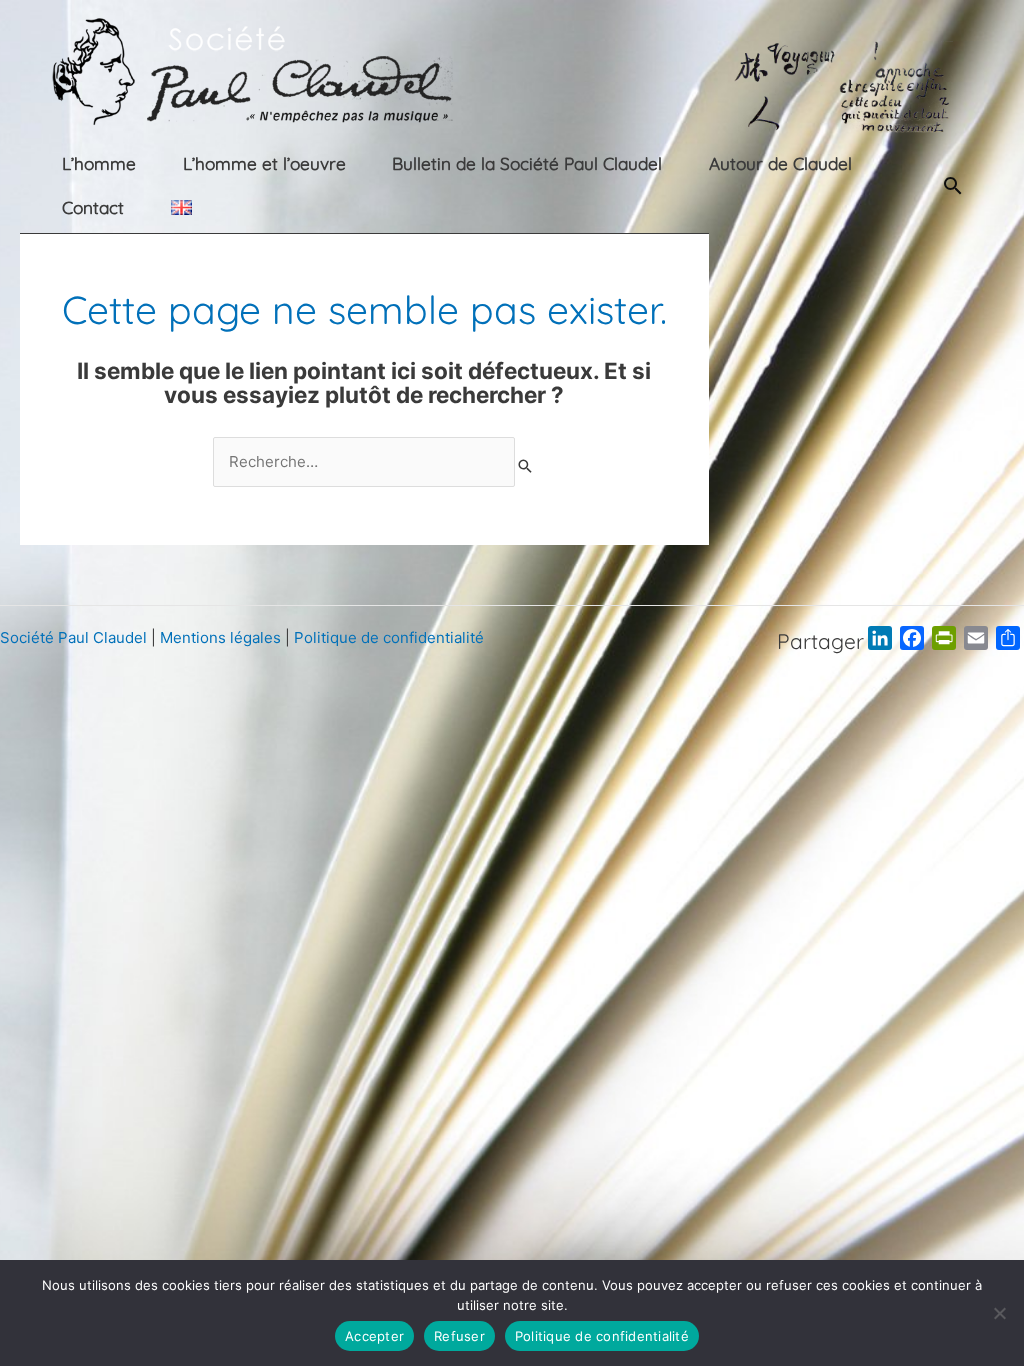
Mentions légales (220, 637)
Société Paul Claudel (73, 637)
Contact (93, 207)
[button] (953, 185)
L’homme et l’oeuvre (264, 163)
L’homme (99, 163)
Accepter (374, 1336)
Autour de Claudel (780, 163)
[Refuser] (999, 1313)
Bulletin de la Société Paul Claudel (527, 163)
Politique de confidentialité (389, 637)
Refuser (459, 1336)
